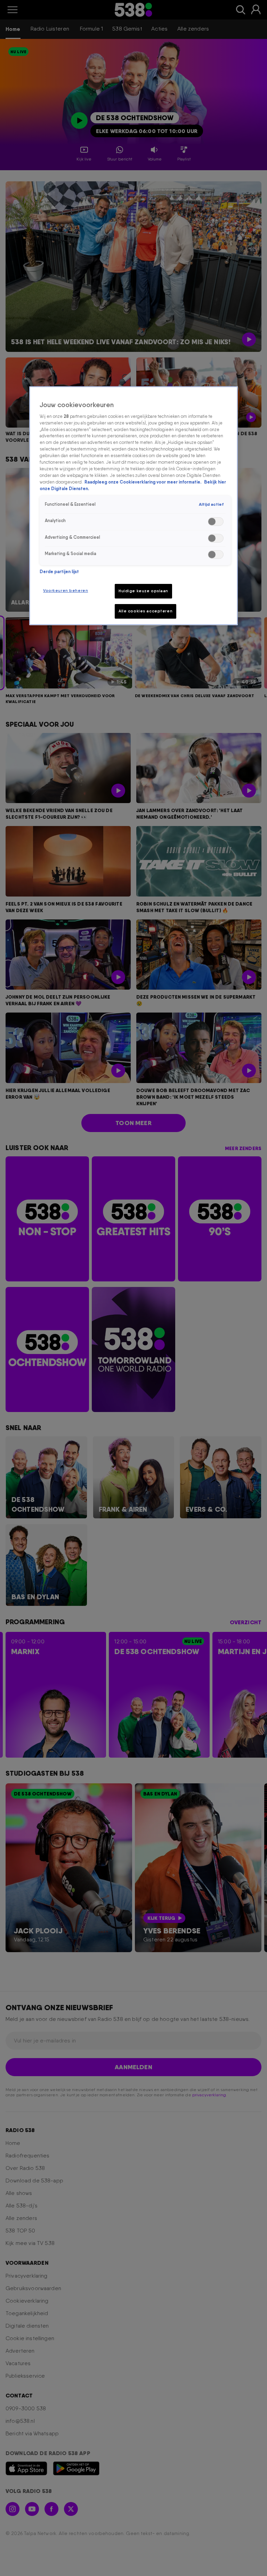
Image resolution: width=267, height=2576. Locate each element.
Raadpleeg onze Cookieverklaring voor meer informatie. (143, 482)
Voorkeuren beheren (66, 591)
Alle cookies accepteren (145, 611)
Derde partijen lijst (59, 572)
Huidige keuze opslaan (143, 591)
